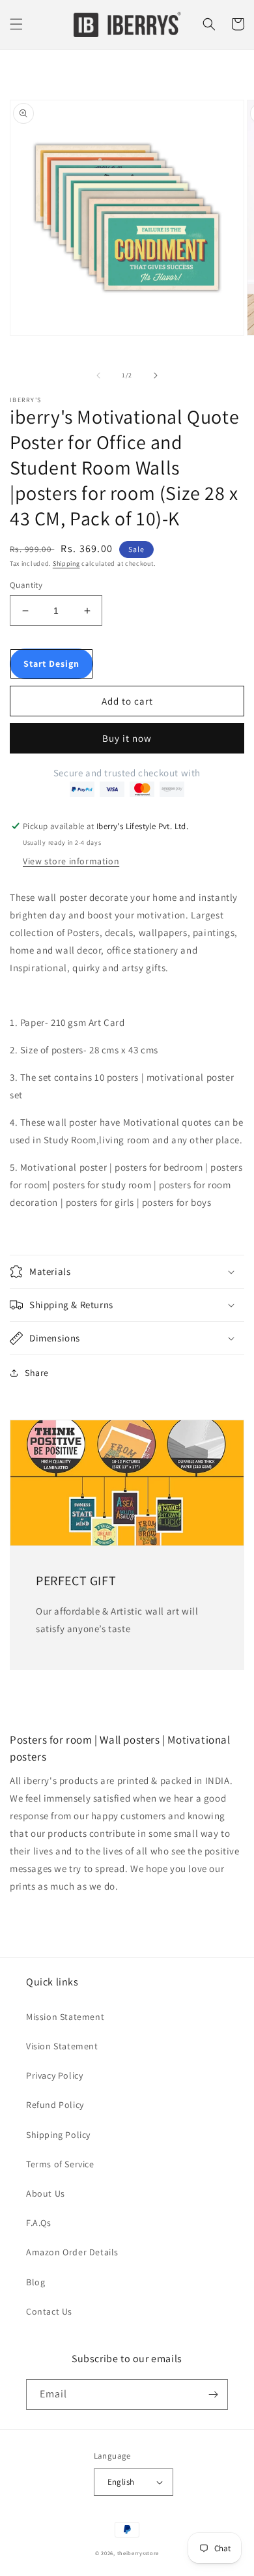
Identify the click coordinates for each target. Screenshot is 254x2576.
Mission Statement (65, 2017)
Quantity (26, 585)
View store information (71, 861)
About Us (46, 2193)
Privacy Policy (54, 2075)
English (121, 2482)
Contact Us (49, 2311)
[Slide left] (98, 375)
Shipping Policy (58, 2135)
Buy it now (127, 738)
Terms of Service (60, 2164)
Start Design (51, 664)
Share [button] (37, 1373)
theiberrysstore (138, 2553)
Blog (35, 2282)
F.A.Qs (39, 2223)
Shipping (66, 563)
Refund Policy (55, 2105)
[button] (16, 24)
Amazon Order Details (72, 2252)
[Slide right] (156, 375)
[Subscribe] (213, 2394)
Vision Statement (62, 2046)
